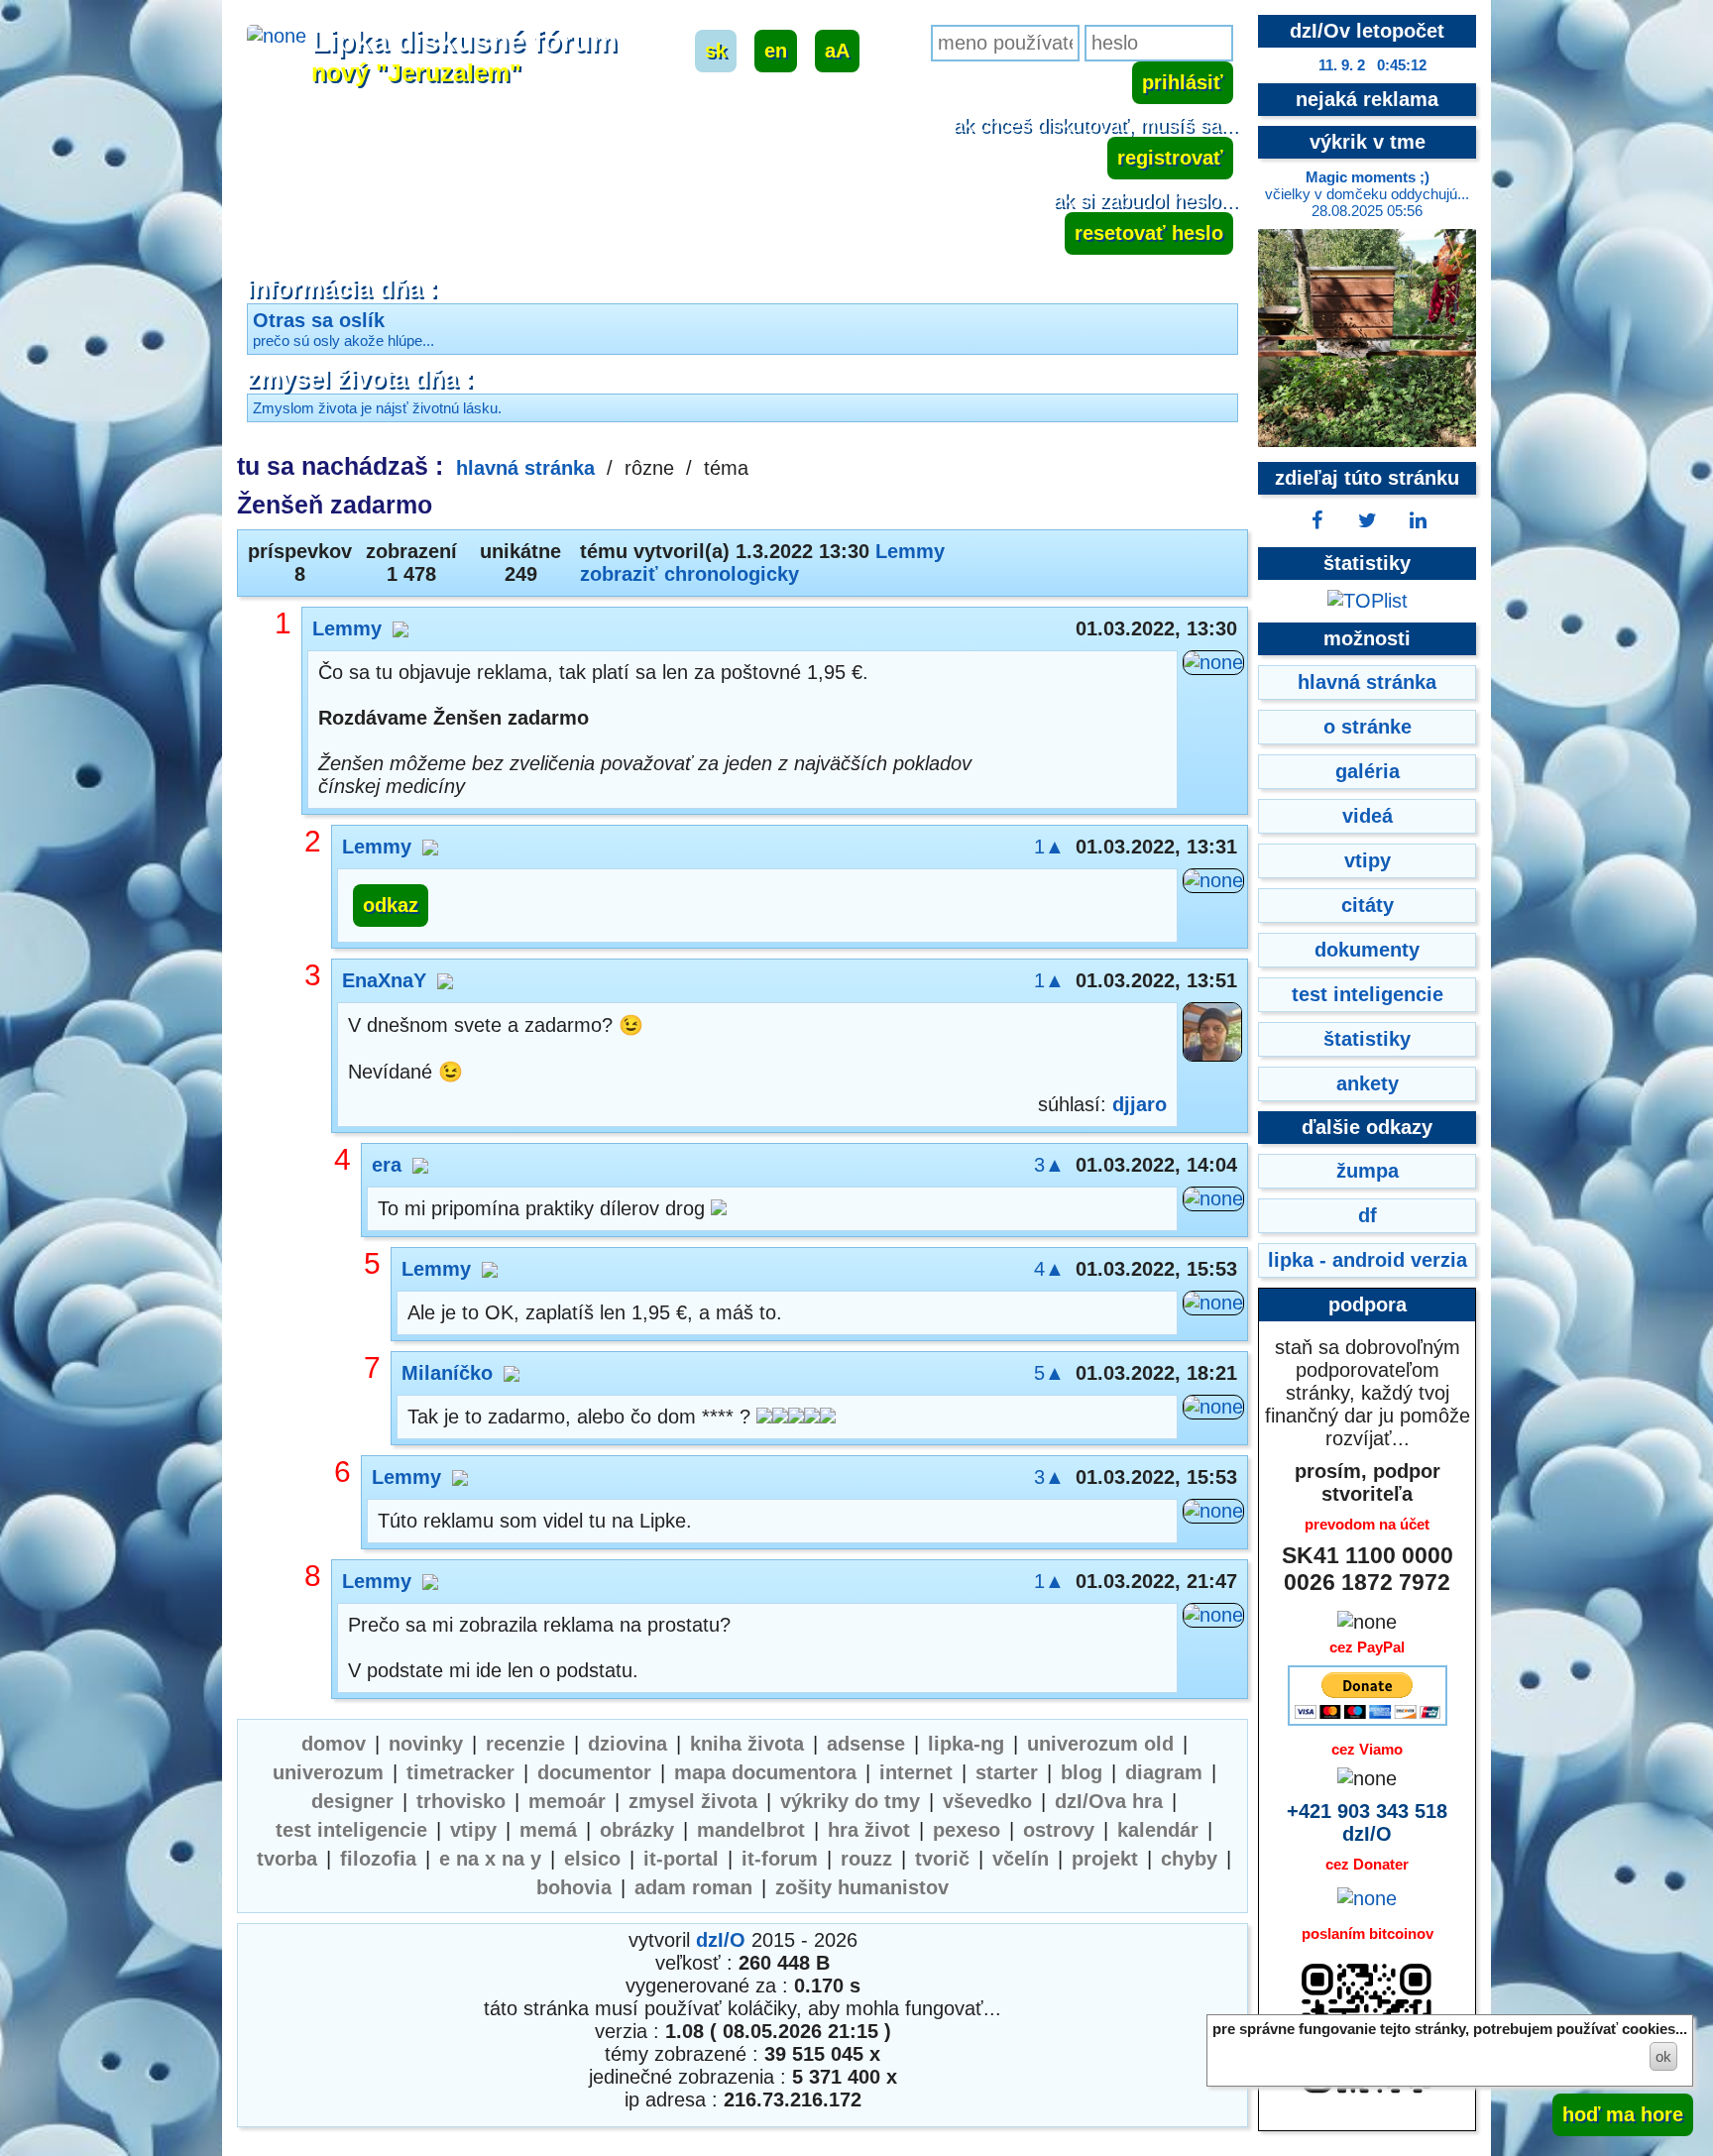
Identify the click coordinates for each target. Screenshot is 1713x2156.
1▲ (1049, 847)
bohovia (574, 1887)
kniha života (747, 1744)
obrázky (637, 1830)
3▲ (1049, 1165)
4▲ (1049, 1269)
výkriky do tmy (850, 1801)
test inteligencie (351, 1830)
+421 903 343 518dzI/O (1367, 1822)
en (776, 51)
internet (916, 1772)
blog (1082, 1772)
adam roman (693, 1887)
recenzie (525, 1744)
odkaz (391, 905)
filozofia (378, 1859)
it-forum (780, 1859)
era (387, 1165)
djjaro (1140, 1104)
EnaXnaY (384, 980)
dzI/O (721, 1940)
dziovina (628, 1744)
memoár (567, 1801)
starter (1007, 1772)
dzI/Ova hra (1109, 1801)
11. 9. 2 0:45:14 (1372, 65)
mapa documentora (765, 1772)
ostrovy (1059, 1830)
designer (352, 1801)
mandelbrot (751, 1830)
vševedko (987, 1801)
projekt (1105, 1859)
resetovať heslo (1149, 233)
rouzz (866, 1859)
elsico (592, 1859)
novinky (426, 1744)
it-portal (681, 1859)
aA (837, 51)
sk (716, 51)
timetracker (460, 1772)
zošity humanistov (862, 1887)
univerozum (328, 1772)
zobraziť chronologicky (689, 574)
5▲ (1049, 1373)
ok (1663, 2056)
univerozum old (1100, 1744)
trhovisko (461, 1801)
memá (548, 1830)
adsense (866, 1744)
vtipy (473, 1830)
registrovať (1170, 158)
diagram (1164, 1772)
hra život (869, 1830)
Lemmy (910, 551)
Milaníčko (447, 1373)
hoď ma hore (1623, 2114)
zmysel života (693, 1801)
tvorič (942, 1859)
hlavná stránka (525, 468)
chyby (1189, 1859)
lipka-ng (966, 1744)
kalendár (1158, 1830)
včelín (1021, 1859)
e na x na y (490, 1859)
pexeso (967, 1830)
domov (334, 1744)
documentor (594, 1772)
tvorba (287, 1859)
